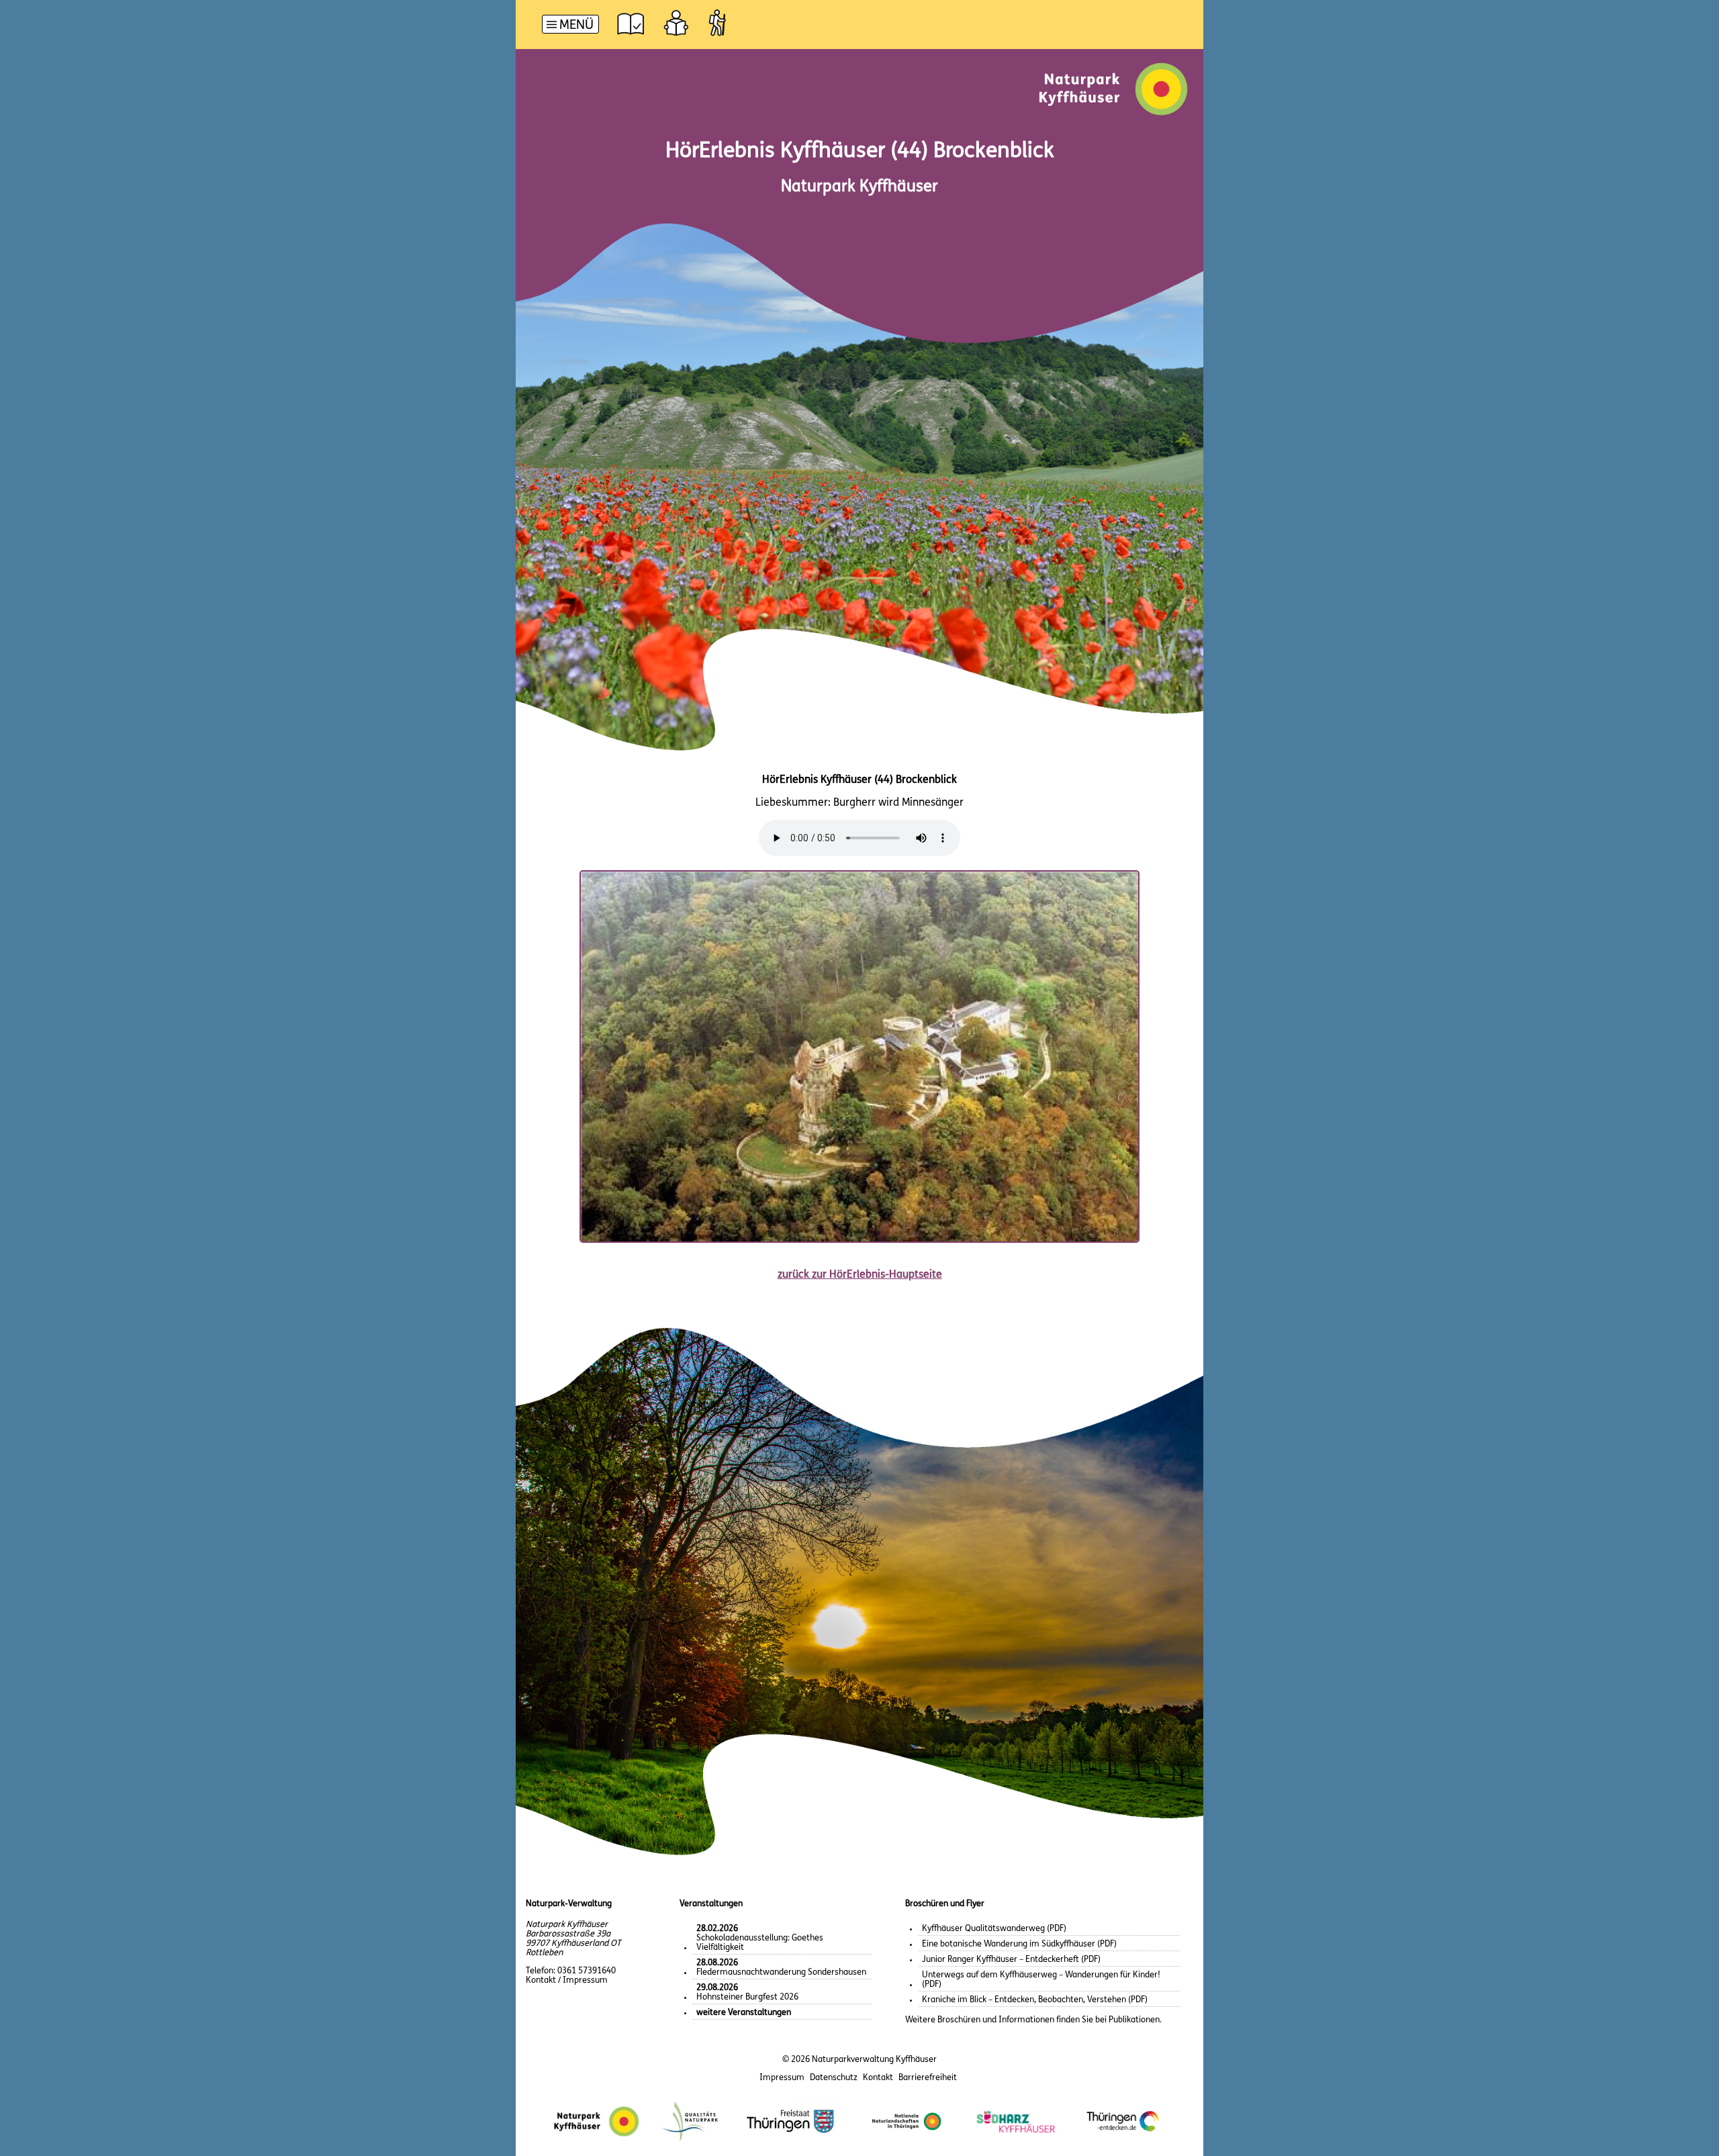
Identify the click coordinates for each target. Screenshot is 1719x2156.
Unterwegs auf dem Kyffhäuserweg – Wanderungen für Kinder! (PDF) (1041, 1980)
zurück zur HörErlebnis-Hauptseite (860, 1275)
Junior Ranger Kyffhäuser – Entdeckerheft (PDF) (1011, 1960)
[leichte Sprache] (676, 23)
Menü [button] (576, 26)
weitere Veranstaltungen (744, 2013)
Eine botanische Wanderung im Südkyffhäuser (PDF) (1019, 1944)
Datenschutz (834, 2078)
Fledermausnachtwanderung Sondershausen (781, 1968)
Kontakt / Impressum (567, 1980)
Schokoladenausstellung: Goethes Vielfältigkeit (760, 1938)
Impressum (782, 2078)
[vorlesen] (631, 23)
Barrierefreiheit (928, 2078)
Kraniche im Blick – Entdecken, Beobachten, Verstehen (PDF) (1035, 2000)
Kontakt (878, 2078)
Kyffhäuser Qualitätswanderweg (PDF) (994, 1929)
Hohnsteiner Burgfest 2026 (747, 1993)
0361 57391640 (587, 1971)
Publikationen (1134, 2020)
